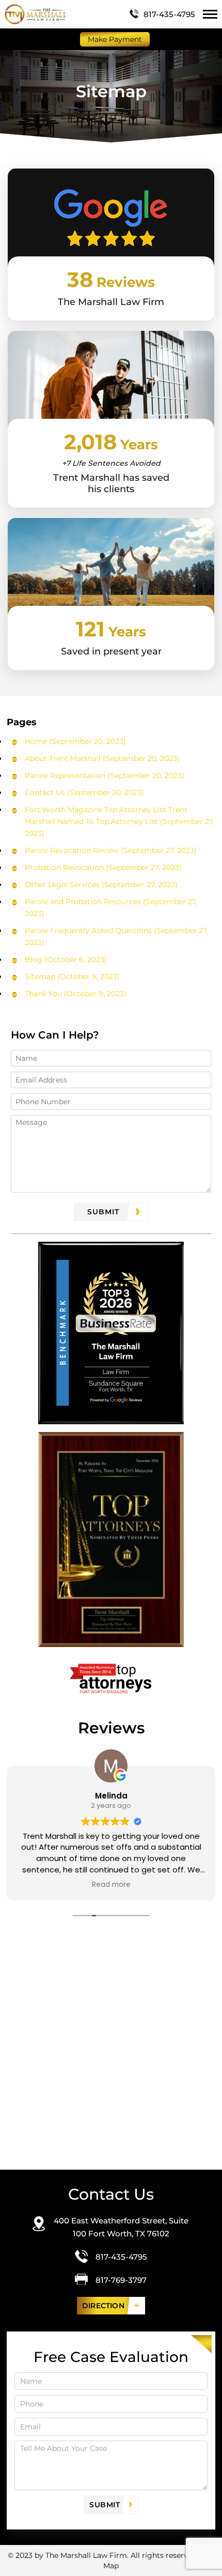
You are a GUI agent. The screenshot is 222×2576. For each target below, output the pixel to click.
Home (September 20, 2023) (75, 741)
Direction (103, 2306)
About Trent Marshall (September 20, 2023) (102, 758)
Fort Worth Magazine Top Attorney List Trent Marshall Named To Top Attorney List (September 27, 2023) (120, 821)
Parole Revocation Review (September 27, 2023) (111, 850)
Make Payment (115, 39)
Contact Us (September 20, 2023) (84, 792)
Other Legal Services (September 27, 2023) (101, 885)
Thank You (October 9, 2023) (76, 994)
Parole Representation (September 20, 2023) (105, 775)
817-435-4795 (169, 14)
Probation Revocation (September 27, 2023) (103, 867)
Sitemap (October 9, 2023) (72, 977)
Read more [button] (113, 1885)
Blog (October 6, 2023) (66, 959)
